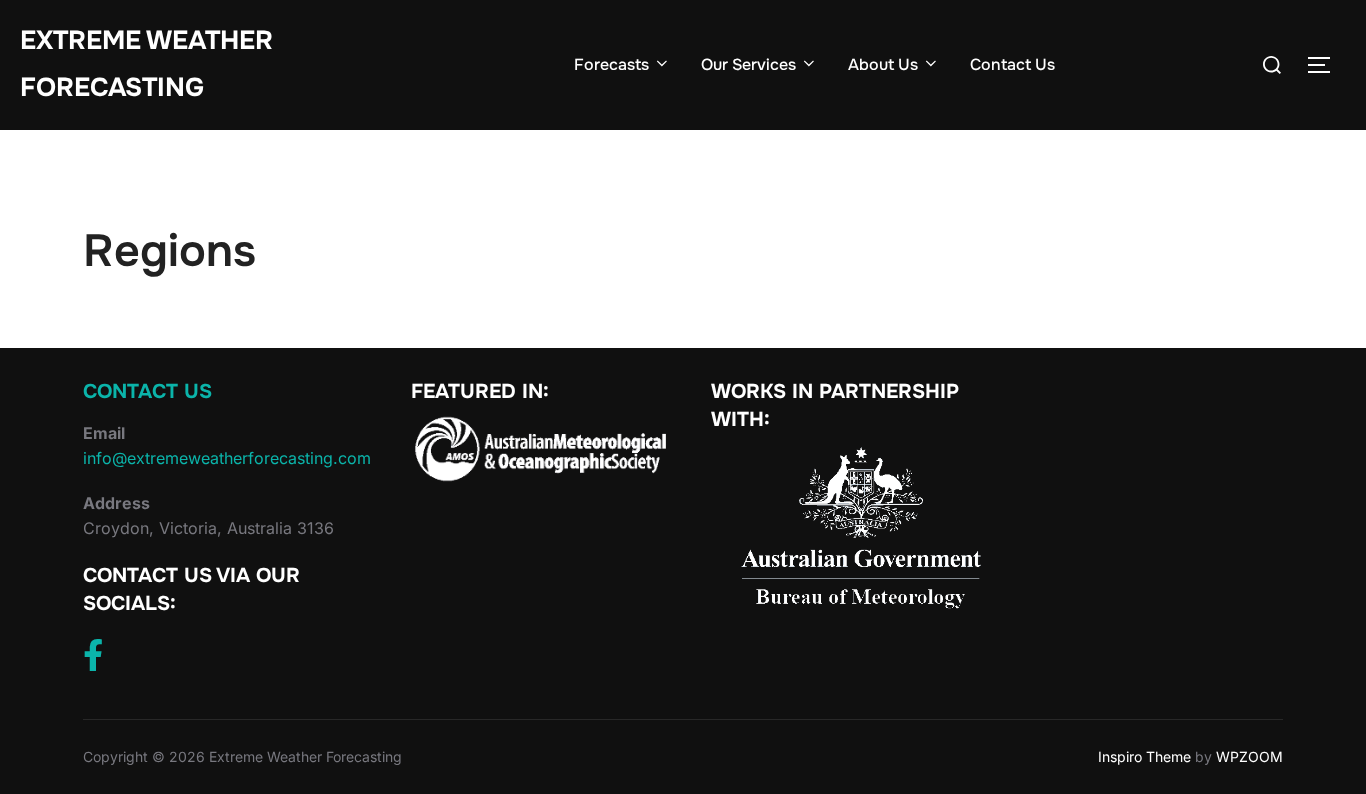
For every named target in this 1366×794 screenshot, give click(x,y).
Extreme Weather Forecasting (146, 64)
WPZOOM (1249, 756)
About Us (883, 64)
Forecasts (611, 64)
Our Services (748, 64)
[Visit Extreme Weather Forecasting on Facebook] (93, 661)
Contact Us (1012, 64)
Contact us (147, 391)
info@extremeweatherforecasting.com (227, 458)
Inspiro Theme (1144, 756)
